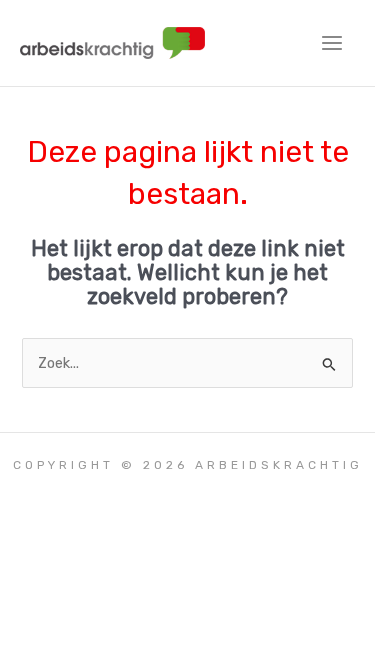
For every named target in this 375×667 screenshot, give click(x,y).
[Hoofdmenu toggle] (332, 43)
